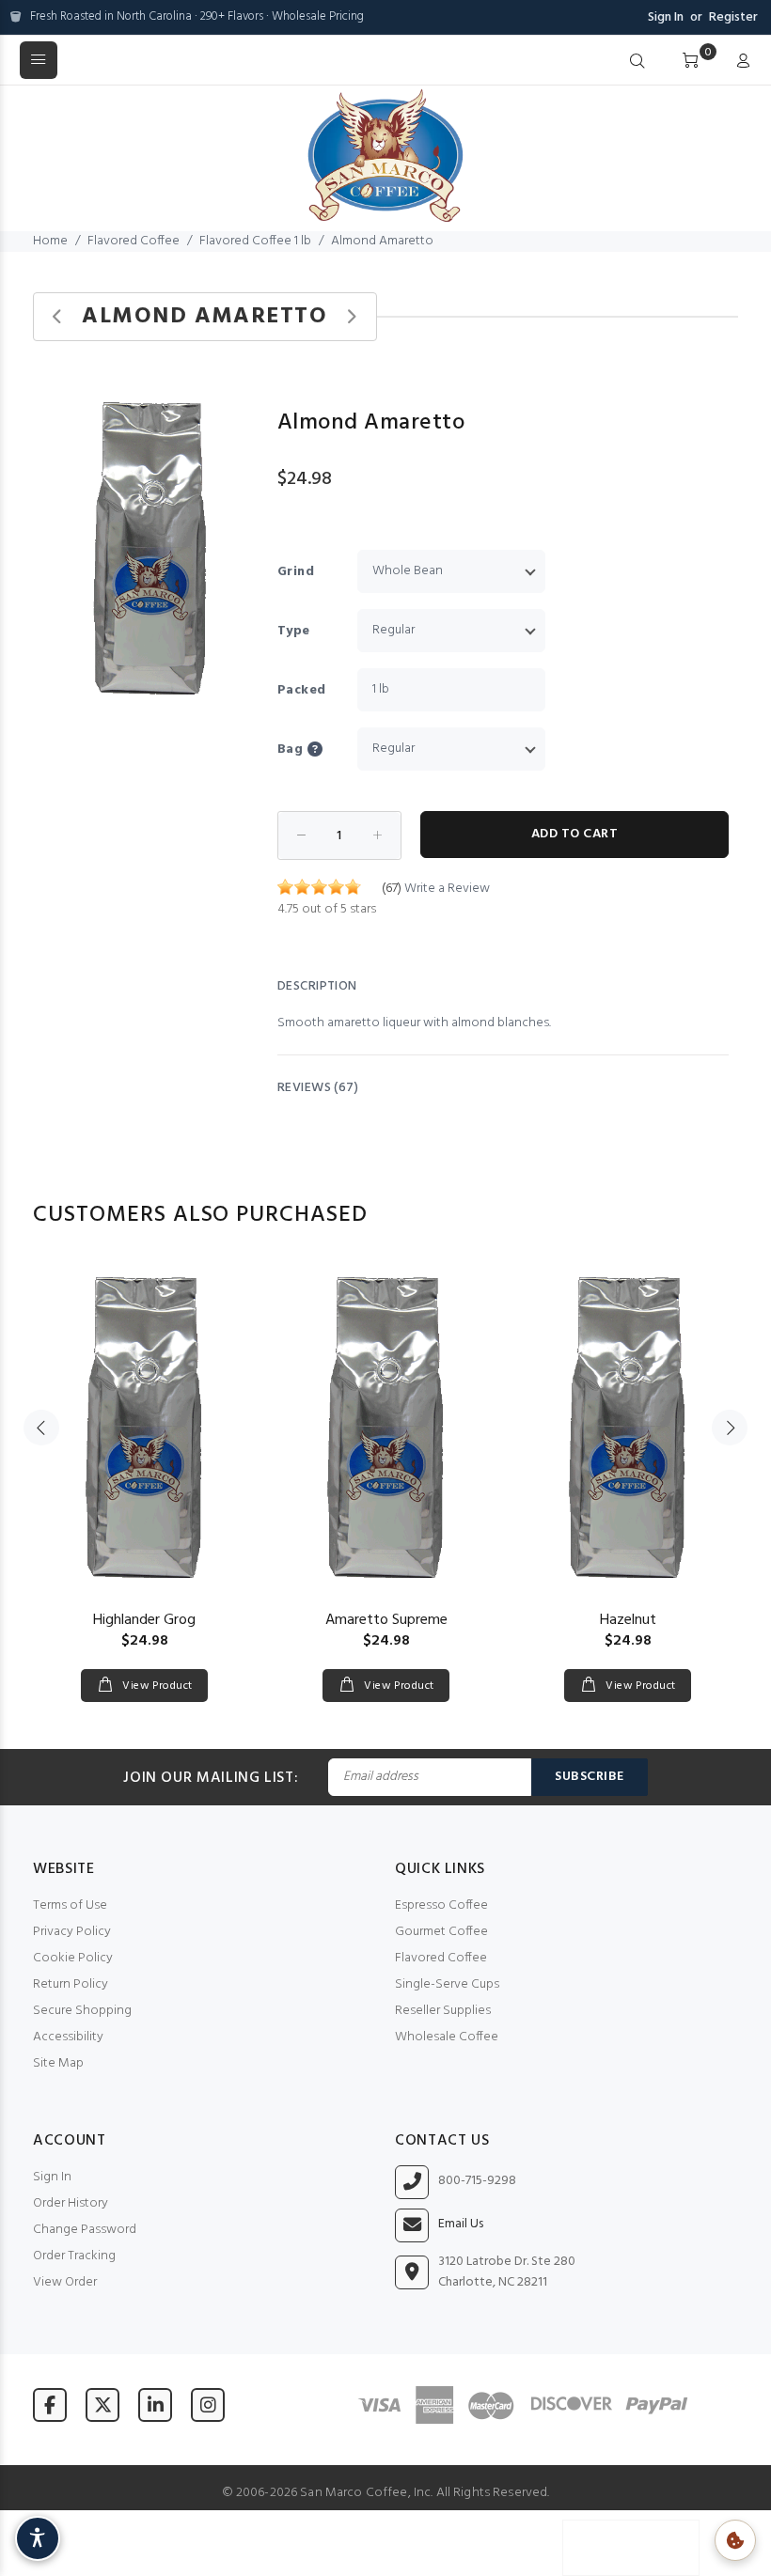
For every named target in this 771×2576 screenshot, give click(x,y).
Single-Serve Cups (447, 1984)
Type (294, 631)
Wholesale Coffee (447, 2037)
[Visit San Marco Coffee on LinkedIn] (155, 2404)
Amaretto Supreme (386, 1620)
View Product (156, 1686)
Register (733, 17)
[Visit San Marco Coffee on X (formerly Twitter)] (102, 2404)
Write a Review (447, 889)
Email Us (461, 2225)
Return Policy (71, 1984)
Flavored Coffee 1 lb (255, 241)
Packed (302, 690)
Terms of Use (70, 1905)
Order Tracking (74, 2256)
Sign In (666, 17)
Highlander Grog (144, 1620)
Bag (290, 749)
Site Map (58, 2063)
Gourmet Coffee (441, 1932)
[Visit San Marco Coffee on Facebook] (50, 2404)
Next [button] (730, 1428)
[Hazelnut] (628, 1428)
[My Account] (739, 62)
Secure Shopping (82, 2011)
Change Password (85, 2230)
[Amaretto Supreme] (386, 1428)
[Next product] (351, 317)
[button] (242, 403)
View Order (65, 2282)
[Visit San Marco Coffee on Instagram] (208, 2404)
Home (50, 241)
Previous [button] (41, 1428)
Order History (71, 2203)
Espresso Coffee (441, 1905)
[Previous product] (58, 317)
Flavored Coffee (134, 241)
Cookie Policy (73, 1958)
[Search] (637, 62)
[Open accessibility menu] (38, 2538)
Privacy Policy (72, 1932)
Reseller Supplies (443, 2011)
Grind (296, 572)
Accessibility (68, 2037)
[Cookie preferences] (735, 2540)
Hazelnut (628, 1620)
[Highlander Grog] (144, 1428)
